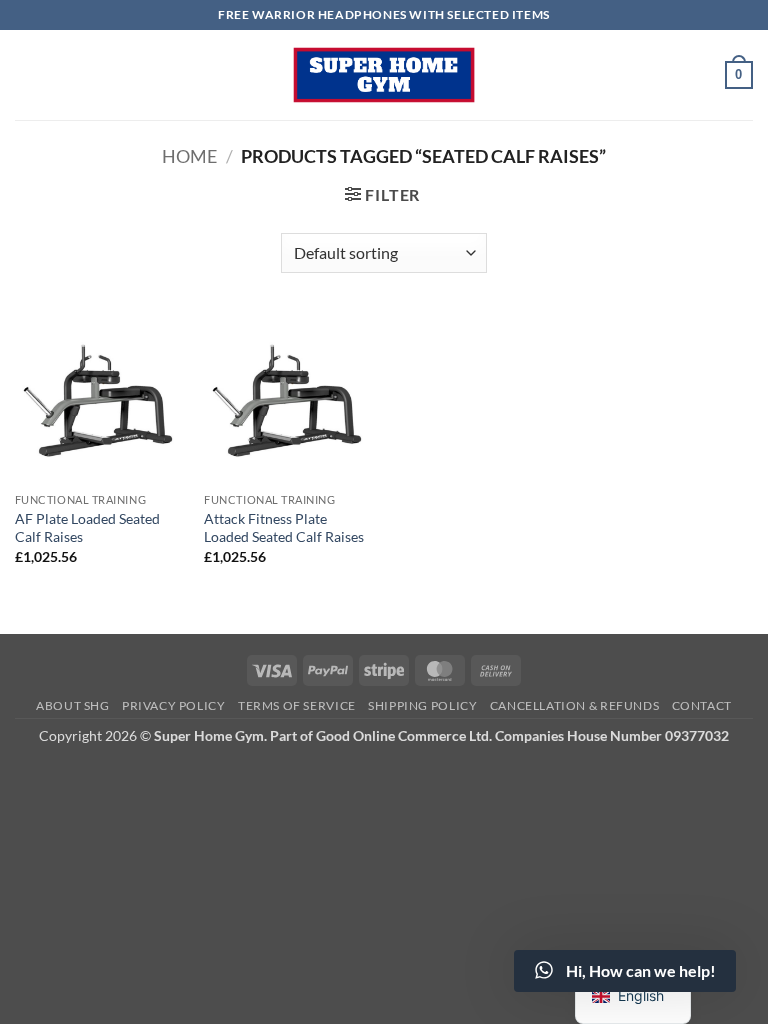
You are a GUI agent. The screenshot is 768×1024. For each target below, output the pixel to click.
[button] (739, 75)
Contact (702, 705)
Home (189, 156)
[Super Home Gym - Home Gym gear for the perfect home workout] (384, 75)
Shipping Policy (422, 705)
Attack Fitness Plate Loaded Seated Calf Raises (284, 528)
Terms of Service (297, 705)
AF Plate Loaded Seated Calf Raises (87, 528)
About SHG (73, 705)
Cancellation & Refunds (574, 705)
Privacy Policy (174, 705)
